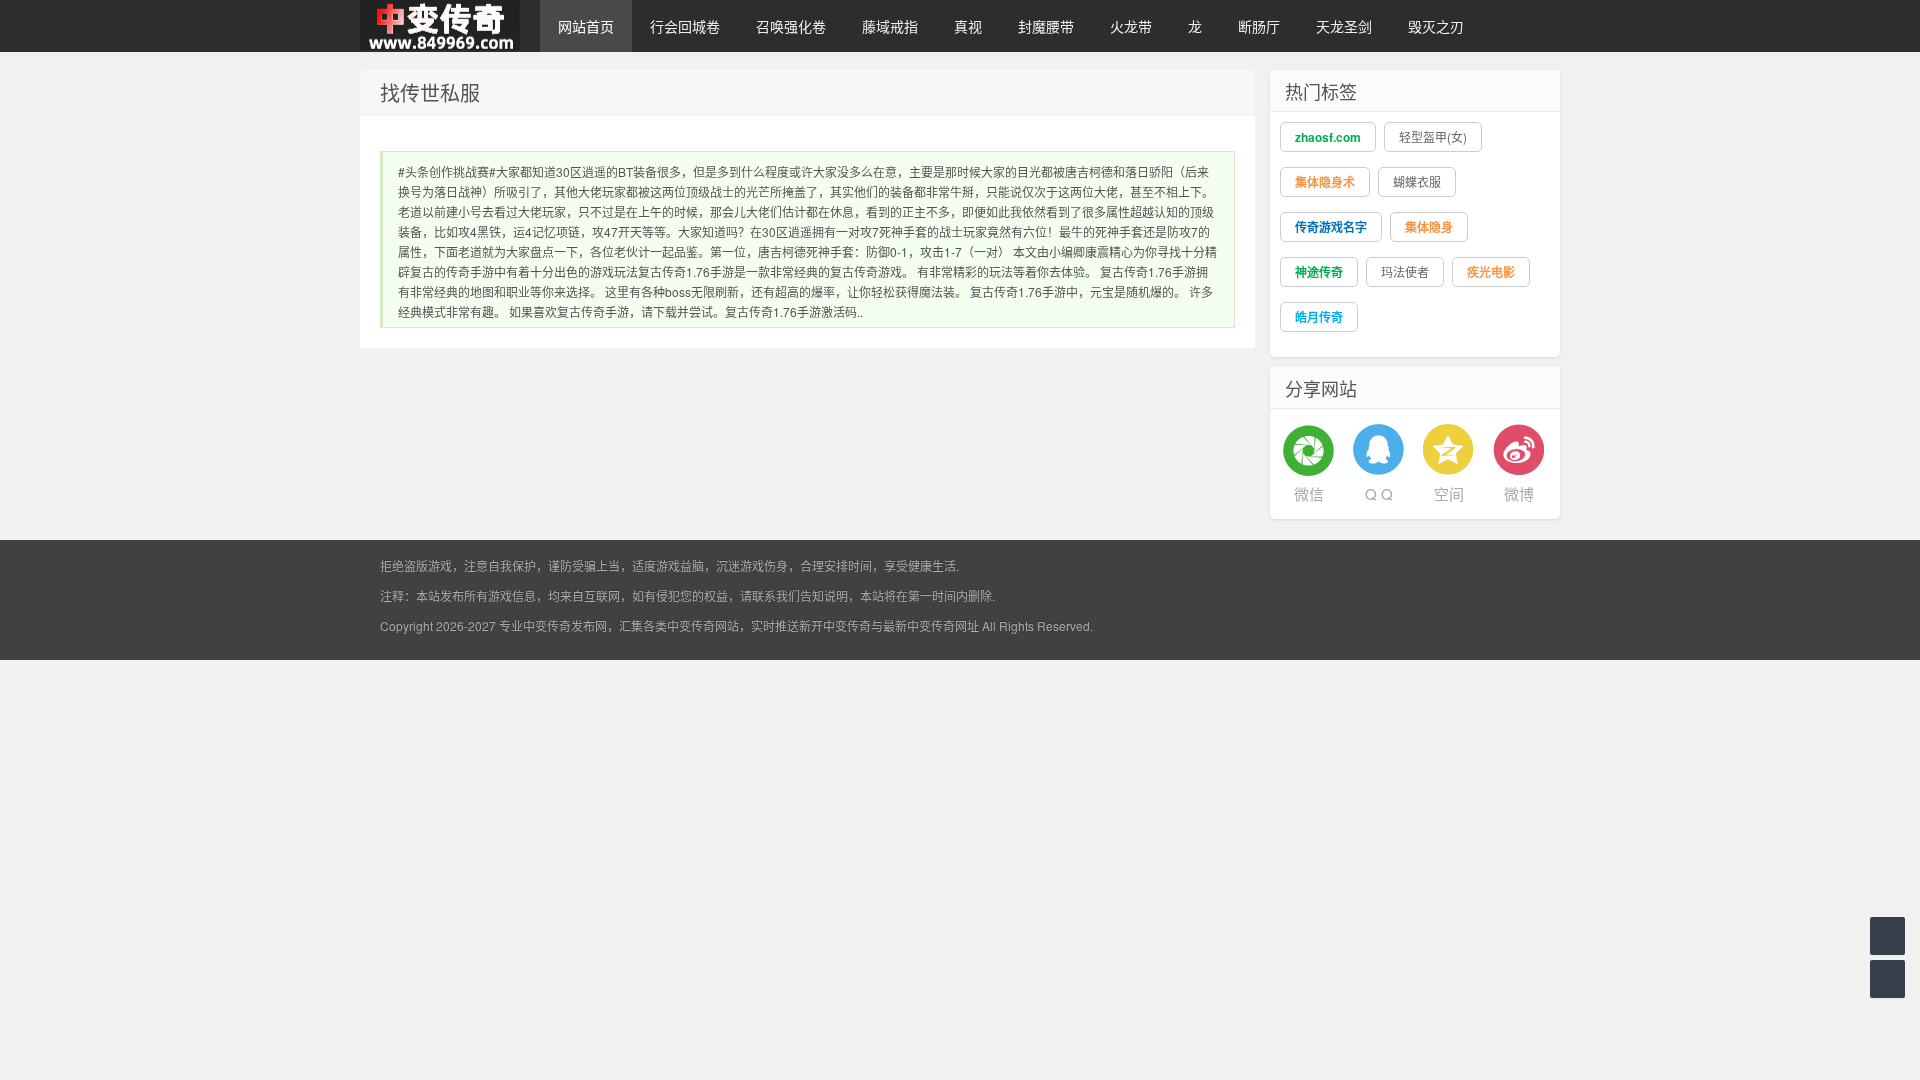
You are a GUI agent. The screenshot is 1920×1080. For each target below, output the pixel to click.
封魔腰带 (1046, 26)
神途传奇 (1319, 272)
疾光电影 (1491, 272)
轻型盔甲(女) (1433, 136)
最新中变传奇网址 (931, 625)
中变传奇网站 (703, 625)
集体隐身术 (1325, 182)
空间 (1449, 493)
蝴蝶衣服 (1417, 181)
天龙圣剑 (1344, 26)
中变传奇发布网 (565, 625)
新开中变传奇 (835, 625)
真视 (968, 26)
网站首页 (586, 26)
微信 (1309, 493)
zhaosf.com (1328, 137)
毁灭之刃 (1436, 26)
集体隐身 (1429, 227)
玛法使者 (1405, 271)
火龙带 (1131, 26)
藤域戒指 (890, 26)
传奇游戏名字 (1331, 227)
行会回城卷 (685, 26)
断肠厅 (1259, 26)
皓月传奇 (1319, 317)
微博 (1519, 493)
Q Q (1379, 493)
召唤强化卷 (791, 26)
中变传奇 (440, 26)
